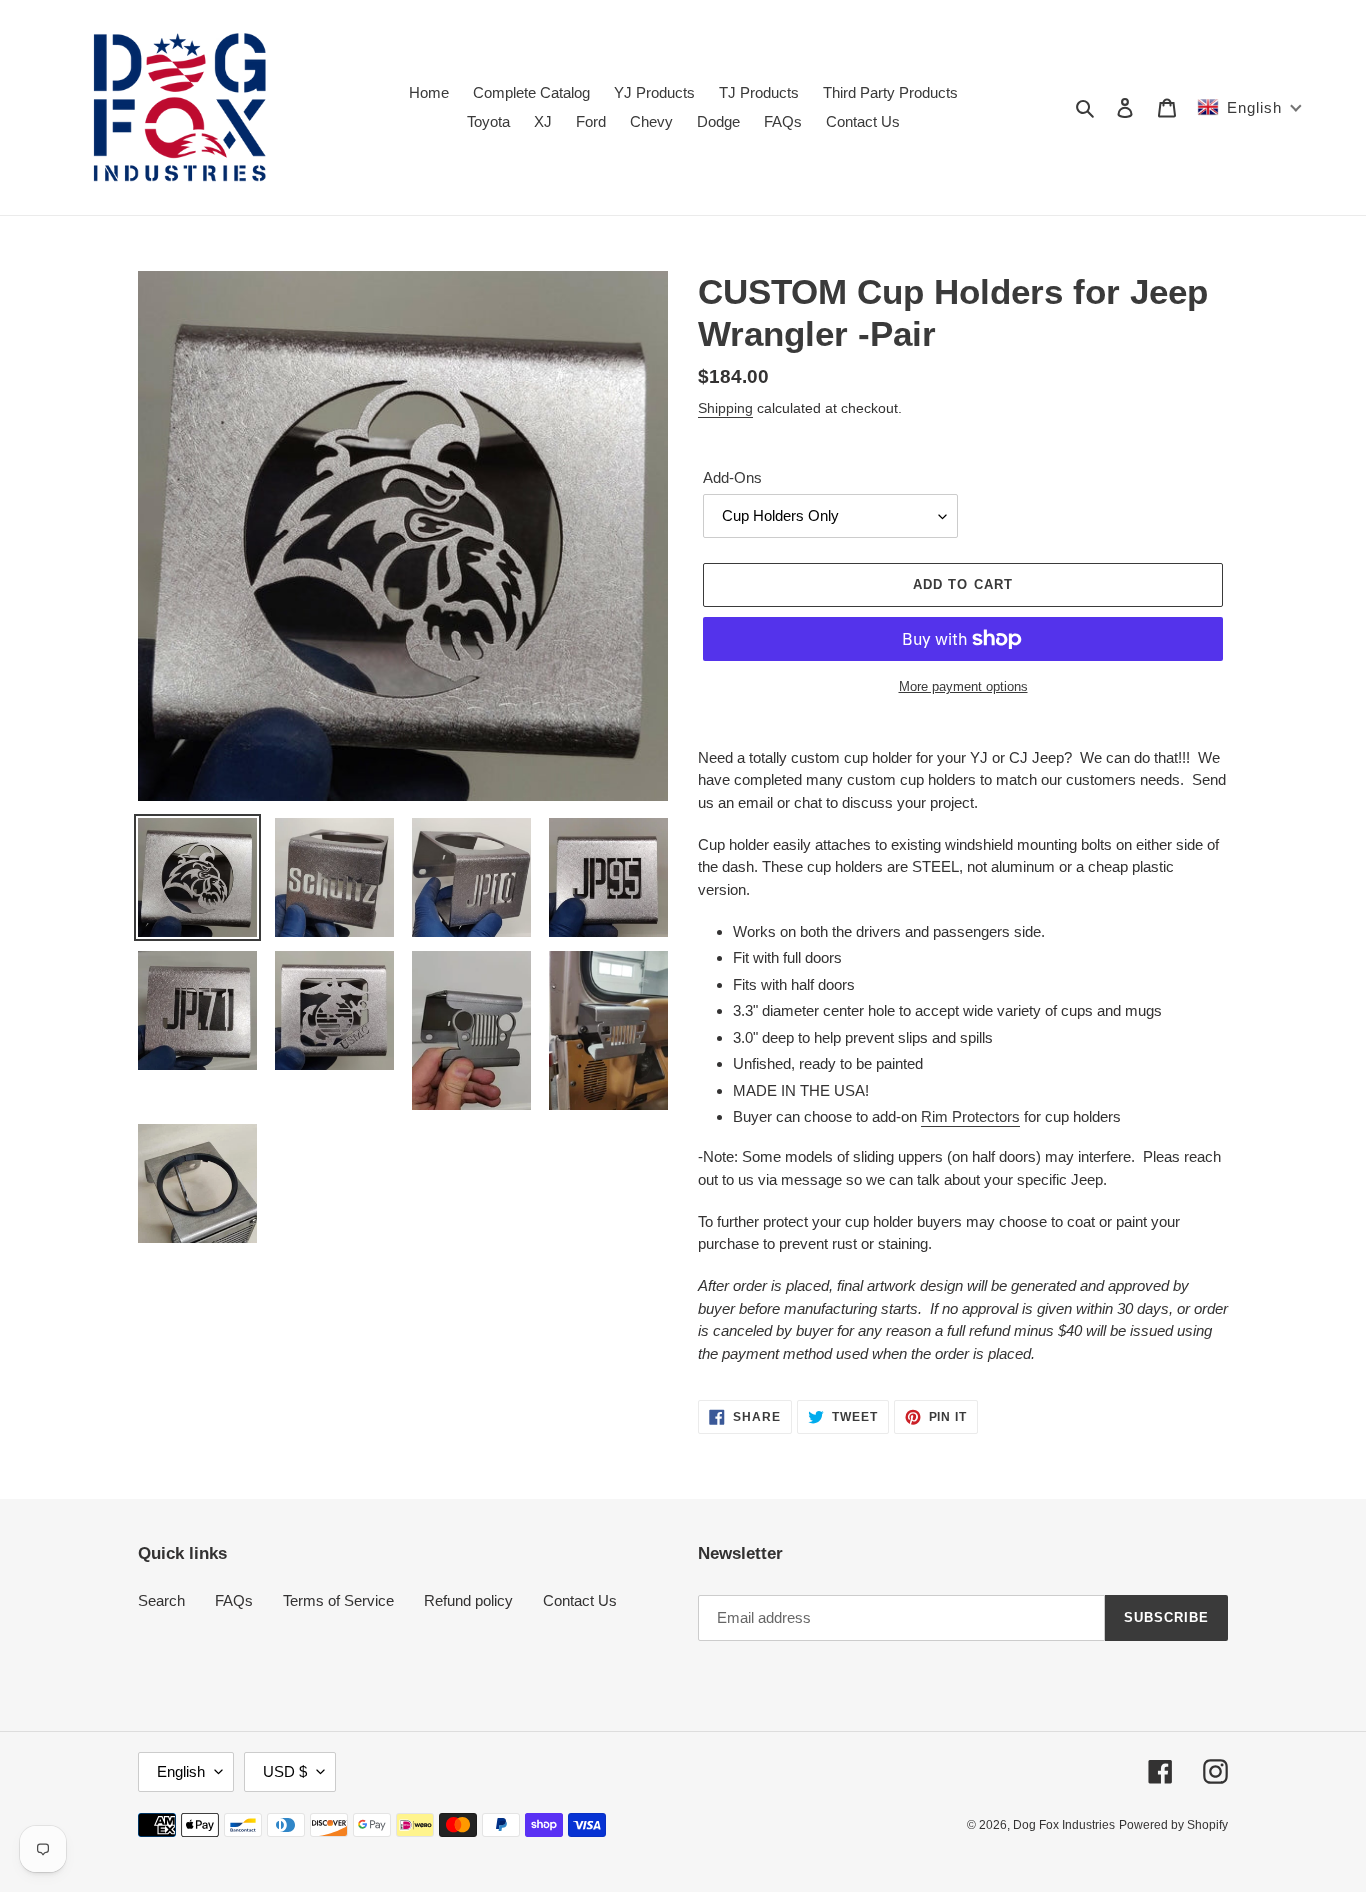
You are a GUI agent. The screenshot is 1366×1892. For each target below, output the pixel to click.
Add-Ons (732, 477)
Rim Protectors (970, 1116)
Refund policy (468, 1600)
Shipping (725, 408)
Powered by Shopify (1173, 1825)
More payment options (963, 686)
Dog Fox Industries (1064, 1825)
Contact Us (580, 1600)
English (181, 1771)
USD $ (285, 1771)
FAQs (234, 1600)
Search (161, 1600)
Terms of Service (338, 1600)
